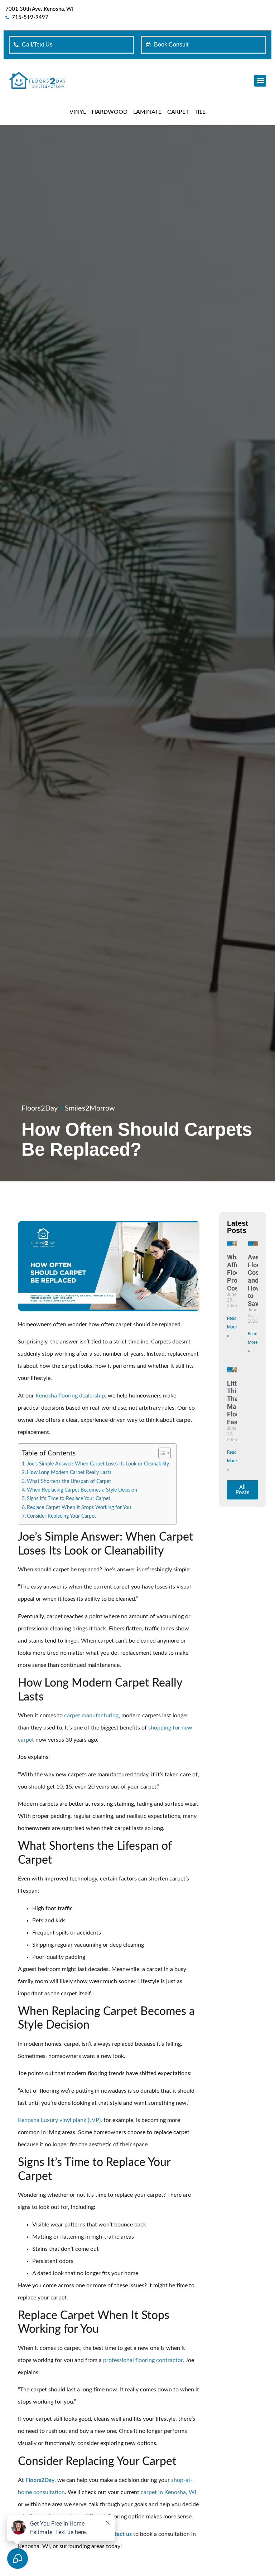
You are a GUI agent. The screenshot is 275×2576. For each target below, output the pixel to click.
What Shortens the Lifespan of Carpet (69, 1481)
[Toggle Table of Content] (161, 1453)
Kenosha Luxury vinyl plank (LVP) (59, 2120)
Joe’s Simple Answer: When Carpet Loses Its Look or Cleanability (98, 1464)
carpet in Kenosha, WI (168, 2492)
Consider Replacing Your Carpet (61, 1516)
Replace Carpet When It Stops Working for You (79, 1507)
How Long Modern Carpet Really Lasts (69, 1472)
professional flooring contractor (143, 2360)
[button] (260, 81)
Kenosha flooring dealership (70, 1396)
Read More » (232, 1327)
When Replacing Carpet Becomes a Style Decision (82, 1490)
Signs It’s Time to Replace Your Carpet (69, 1499)
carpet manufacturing (91, 1716)
